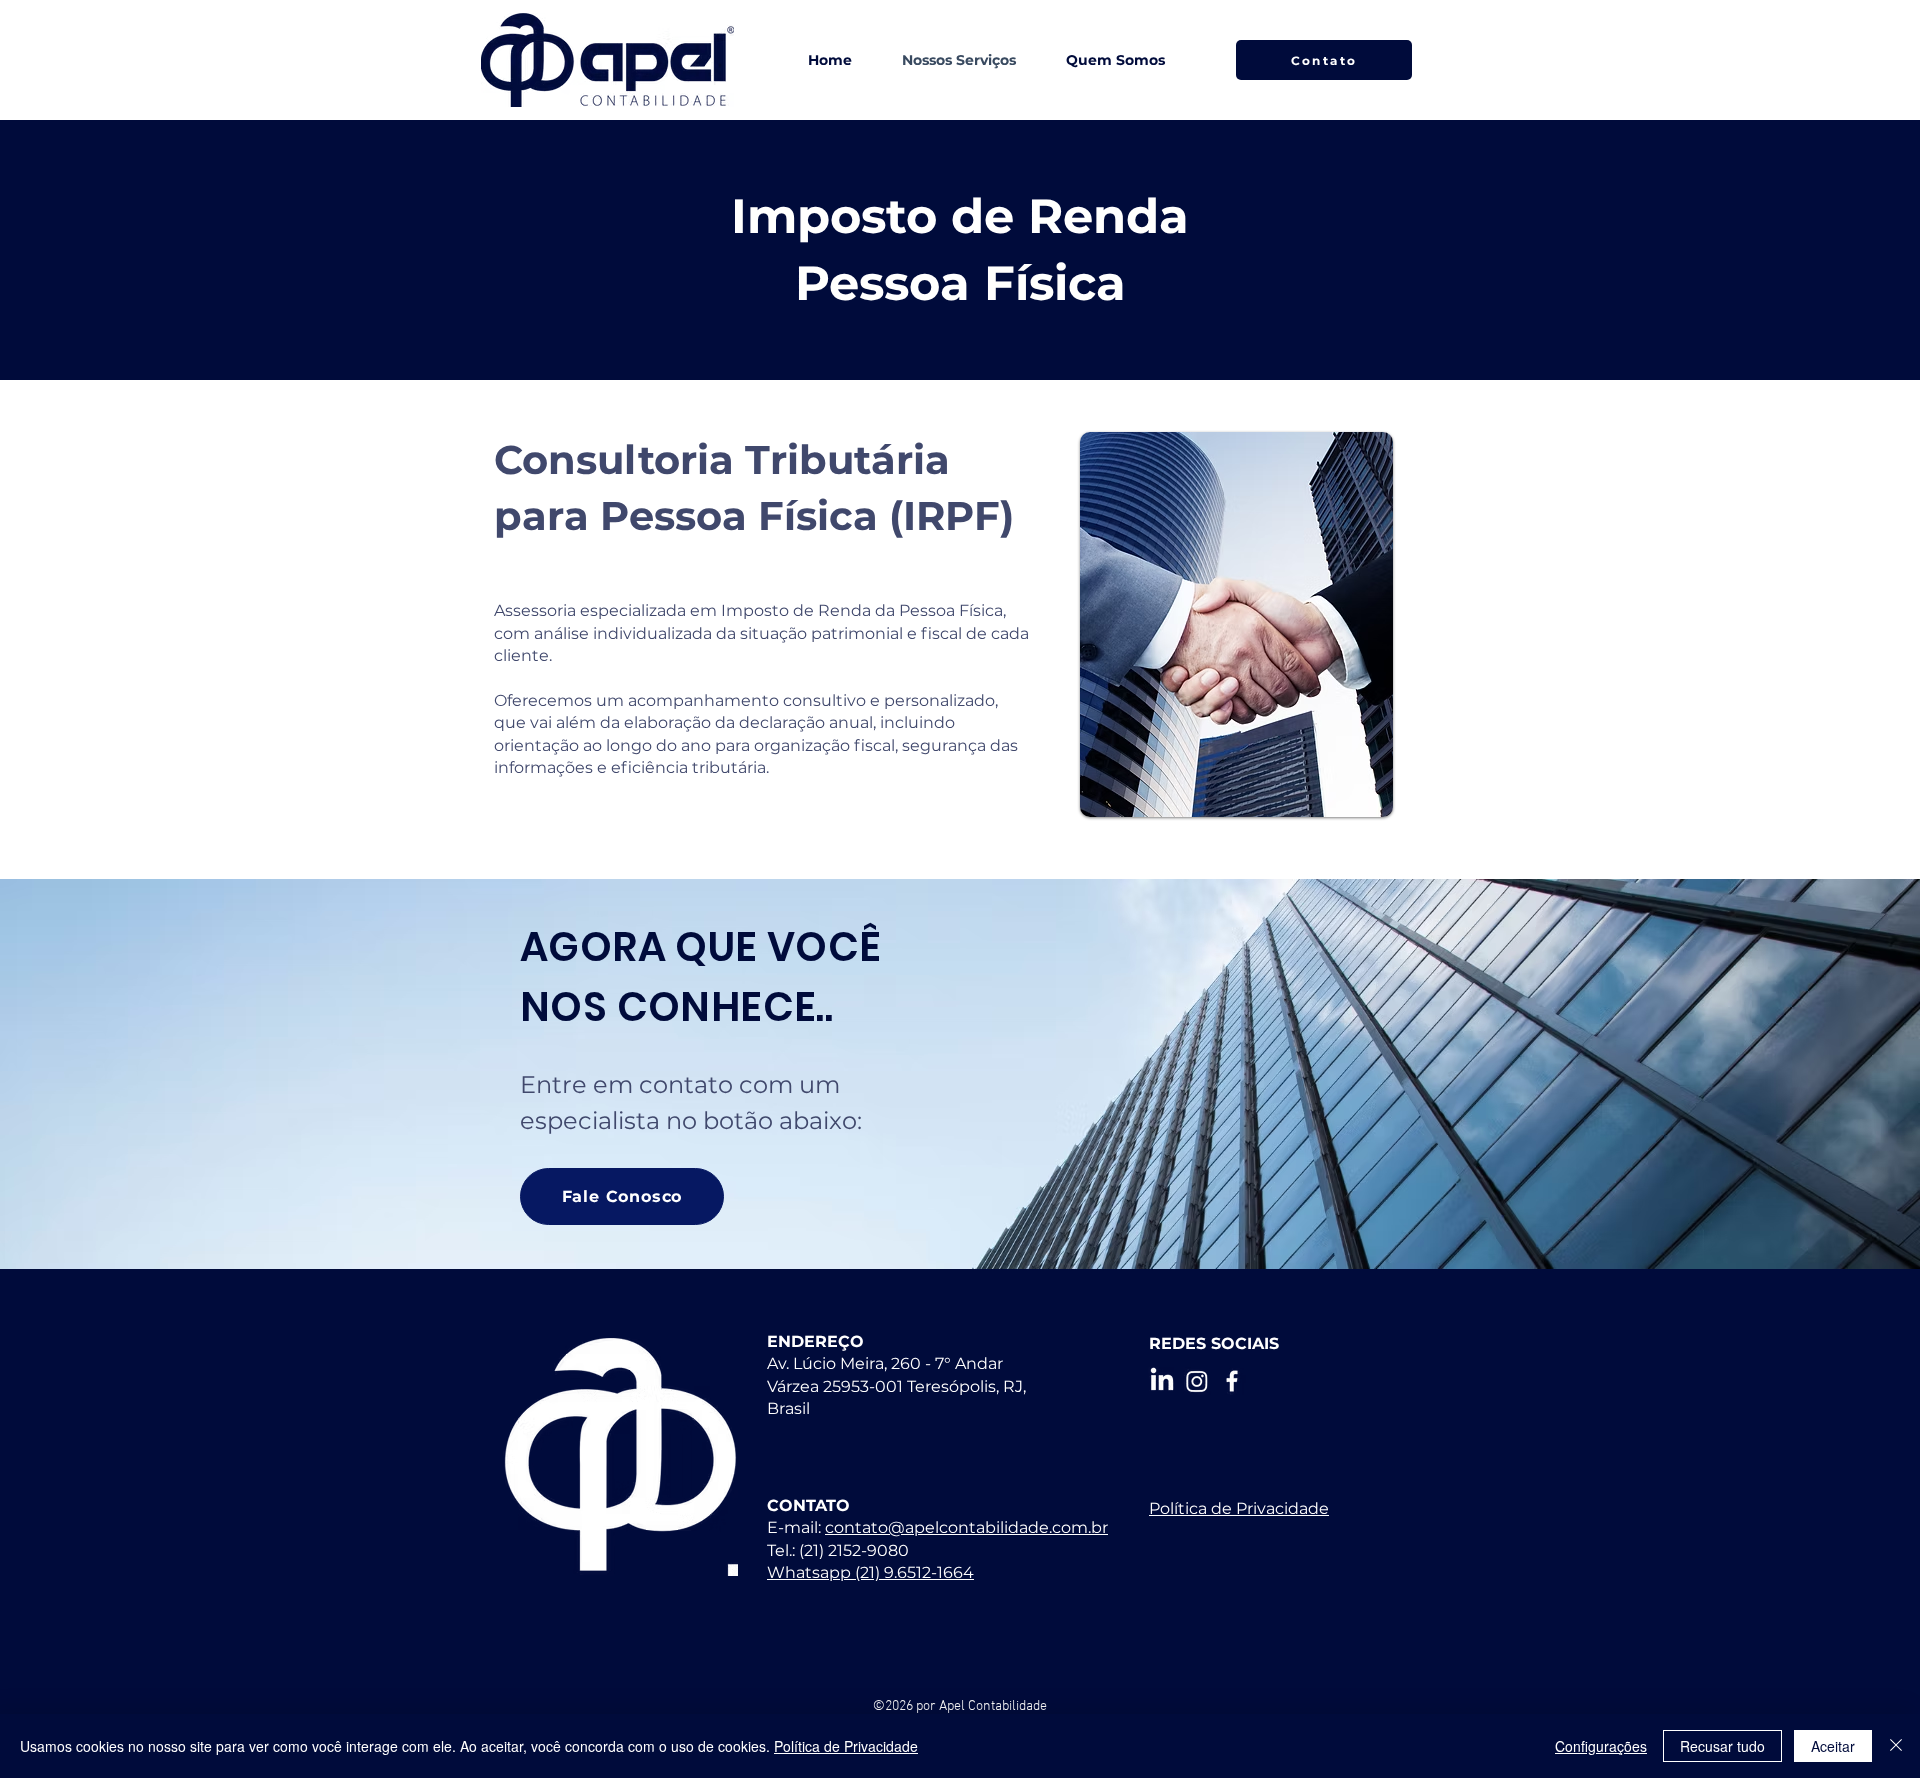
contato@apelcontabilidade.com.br (966, 1527)
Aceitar (1833, 1746)
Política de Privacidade (846, 1746)
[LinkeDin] (1162, 1381)
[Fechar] (1896, 1746)
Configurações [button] (1601, 1746)
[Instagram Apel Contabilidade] (1197, 1381)
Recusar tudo (1722, 1746)
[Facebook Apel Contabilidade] (1232, 1381)
